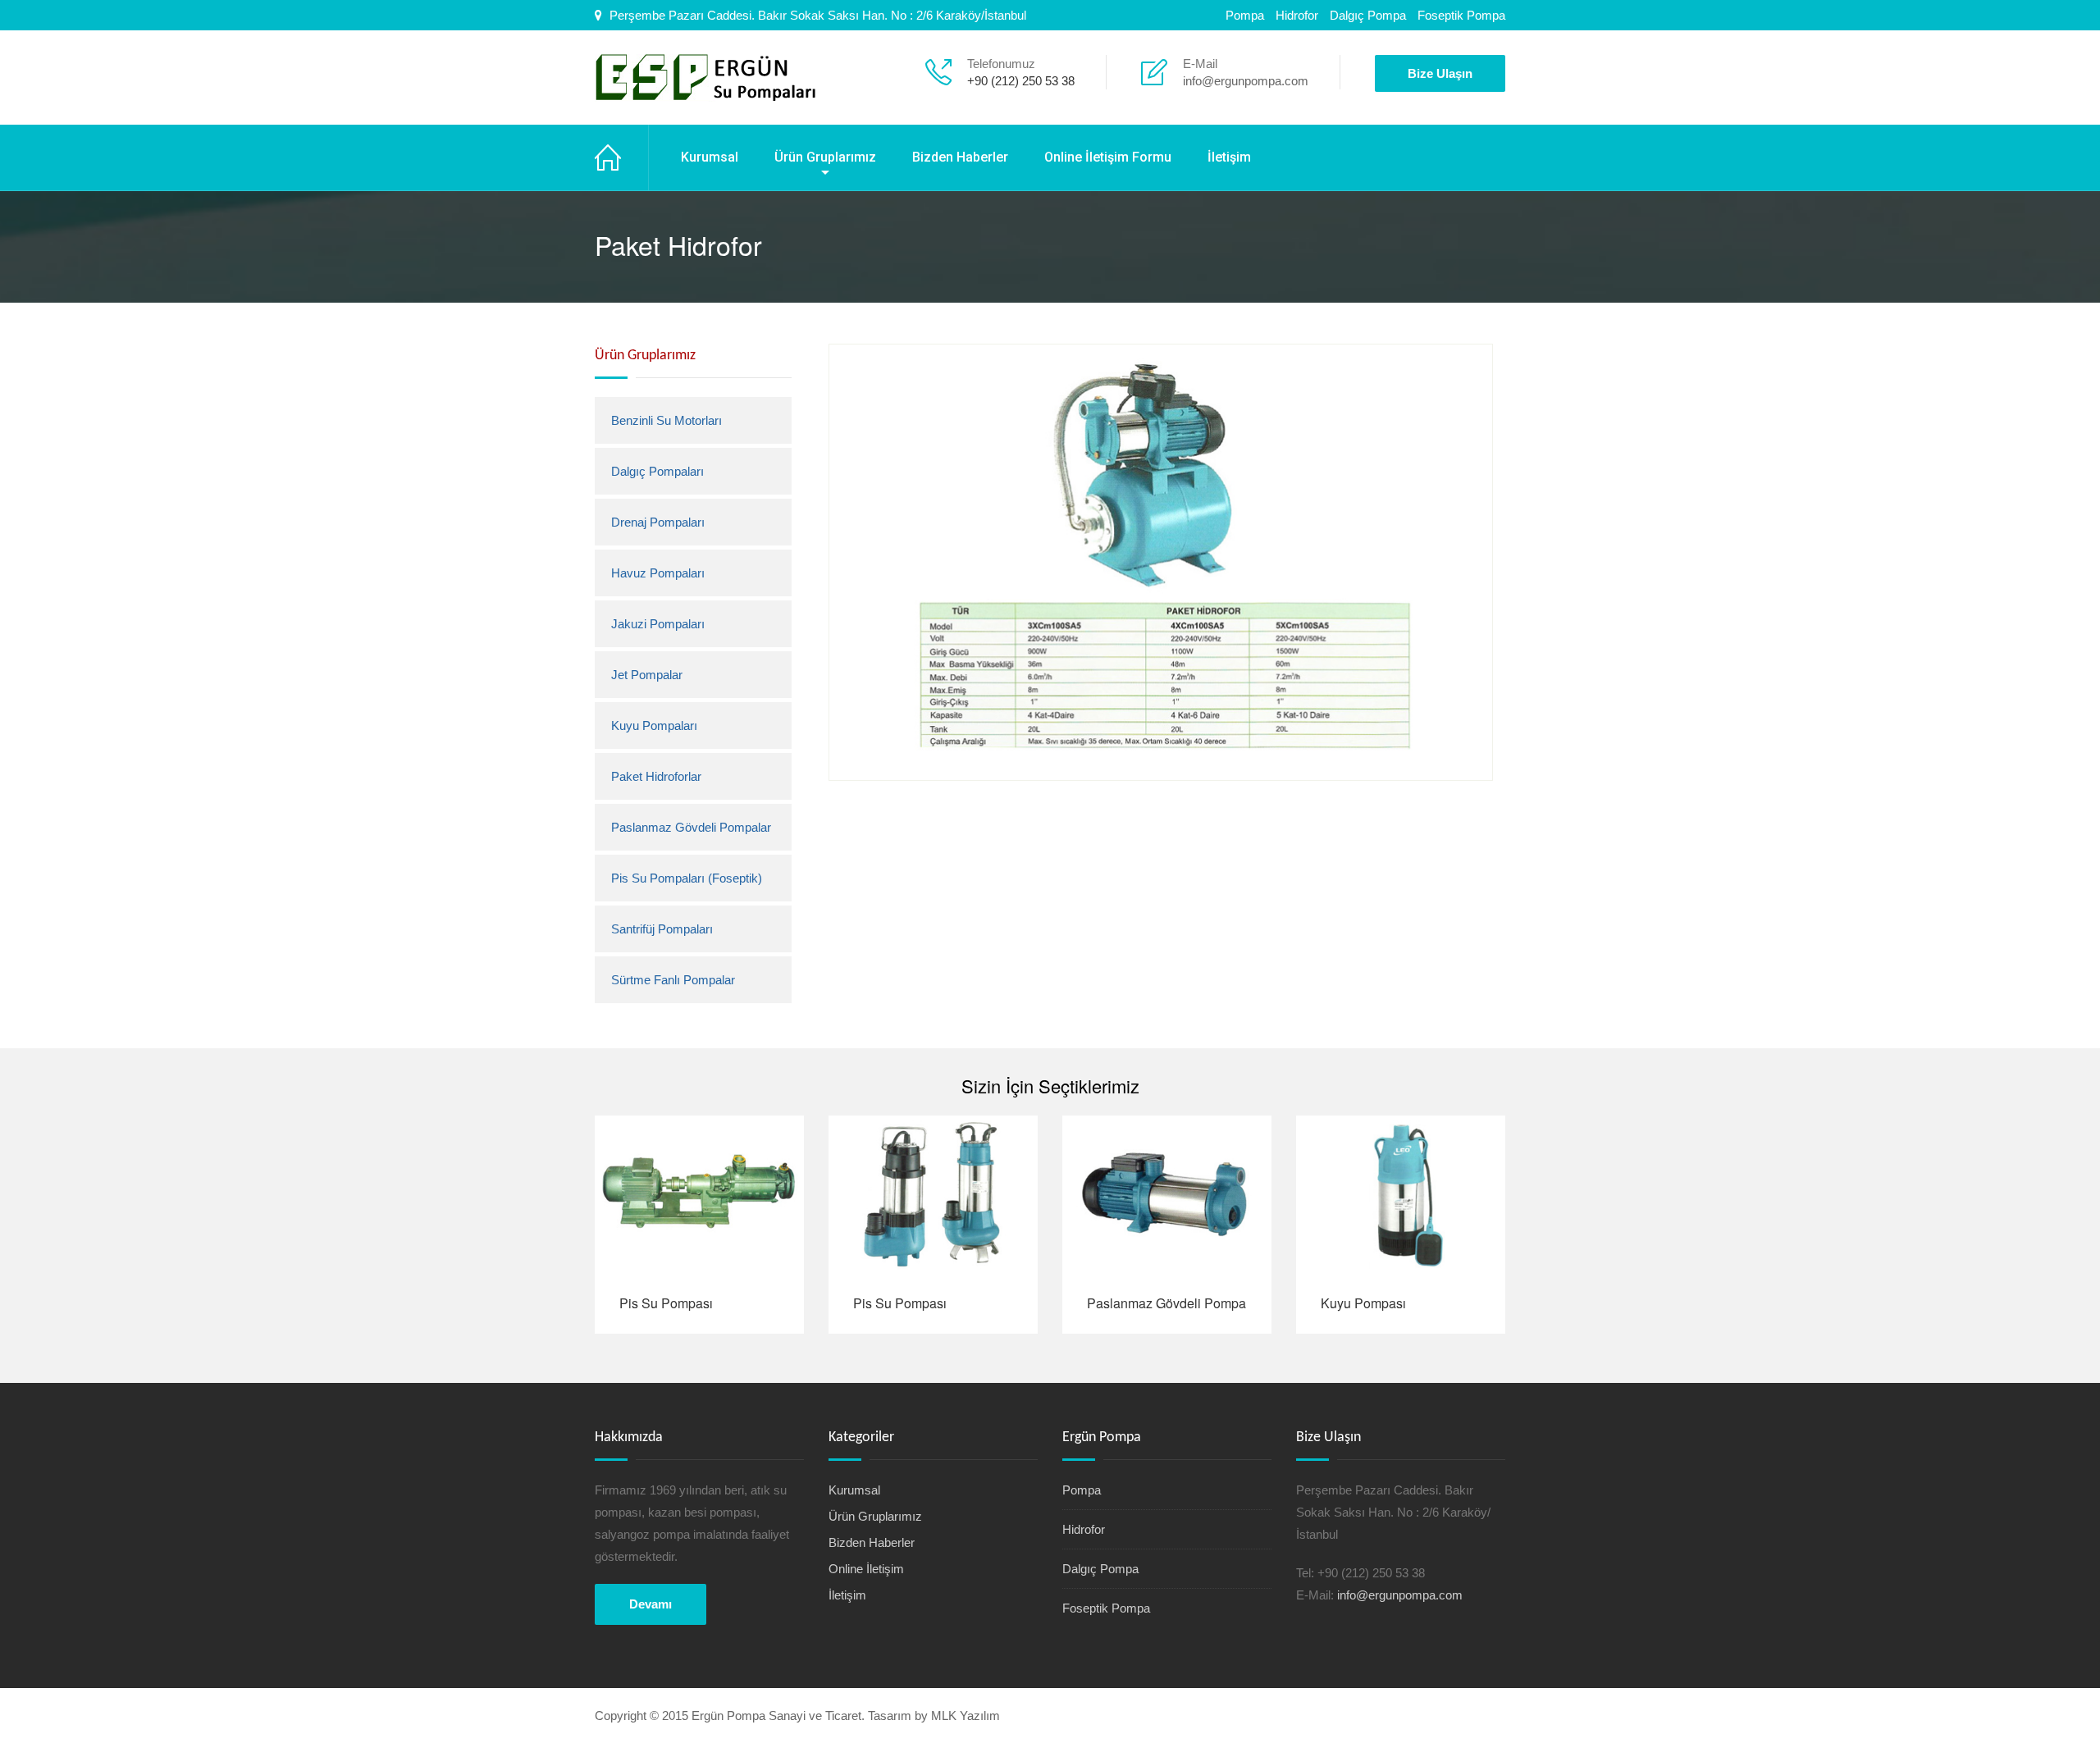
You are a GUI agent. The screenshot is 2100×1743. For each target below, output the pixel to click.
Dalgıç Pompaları (657, 471)
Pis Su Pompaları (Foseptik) (687, 878)
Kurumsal (710, 157)
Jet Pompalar (647, 675)
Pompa (1245, 15)
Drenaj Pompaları (658, 522)
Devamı (651, 1604)
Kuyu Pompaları (654, 725)
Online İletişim (866, 1569)
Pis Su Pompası (666, 1303)
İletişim (1229, 157)
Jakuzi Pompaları (658, 624)
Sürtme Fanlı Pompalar (673, 980)
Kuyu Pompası (1363, 1303)
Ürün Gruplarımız (825, 157)
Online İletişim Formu (1108, 157)
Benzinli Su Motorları (667, 420)
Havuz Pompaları (658, 573)
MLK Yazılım (966, 1716)
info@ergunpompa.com (1246, 81)
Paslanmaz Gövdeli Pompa (1166, 1303)
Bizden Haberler (960, 157)
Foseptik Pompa (1461, 15)
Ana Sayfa (622, 157)
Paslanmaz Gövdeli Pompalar (691, 827)
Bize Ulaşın (1440, 73)
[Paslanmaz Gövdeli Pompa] (1167, 1194)
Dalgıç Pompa (1368, 15)
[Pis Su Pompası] (699, 1194)
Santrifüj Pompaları (662, 929)
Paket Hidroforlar (656, 776)
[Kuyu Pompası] (1401, 1194)
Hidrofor (1297, 15)
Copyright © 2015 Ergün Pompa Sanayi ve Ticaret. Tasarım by (763, 1716)
